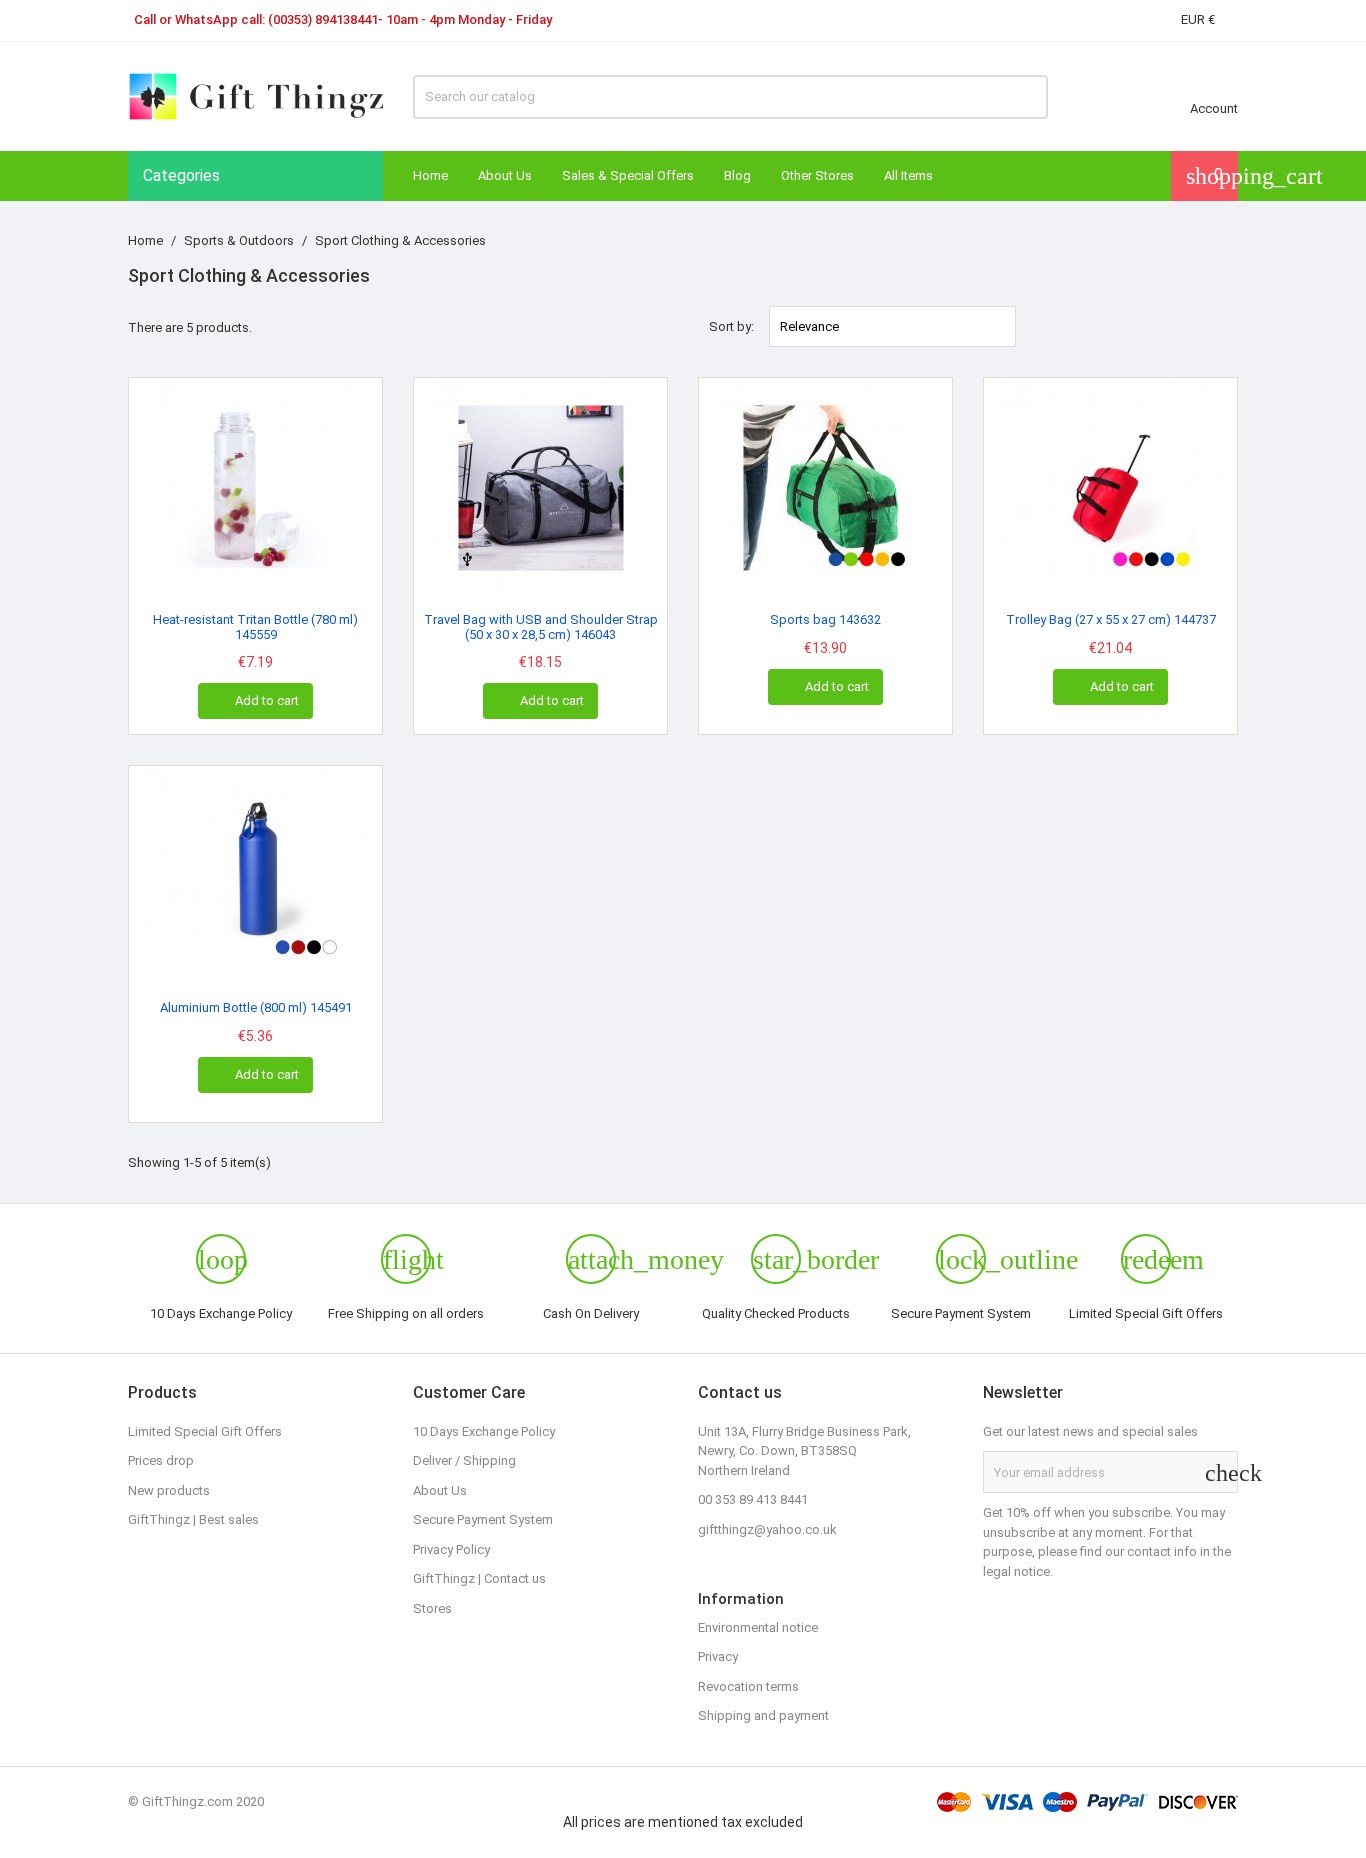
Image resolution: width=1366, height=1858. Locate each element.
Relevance (893, 326)
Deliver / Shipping (464, 1460)
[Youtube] (880, 1572)
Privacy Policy (451, 1549)
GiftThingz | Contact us (479, 1578)
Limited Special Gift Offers (205, 1431)
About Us (505, 175)
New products (169, 1490)
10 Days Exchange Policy (484, 1431)
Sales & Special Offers (628, 175)
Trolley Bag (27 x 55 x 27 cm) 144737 (1111, 619)
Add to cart (256, 700)
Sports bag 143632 (825, 619)
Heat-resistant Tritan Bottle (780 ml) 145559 (255, 626)
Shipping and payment (763, 1715)
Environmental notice (758, 1627)
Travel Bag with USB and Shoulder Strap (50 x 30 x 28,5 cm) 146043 (541, 626)
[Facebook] (716, 1572)
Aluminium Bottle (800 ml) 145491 (256, 1007)
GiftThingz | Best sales (193, 1519)
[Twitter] (757, 1572)
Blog (737, 175)
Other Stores (817, 175)
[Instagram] (839, 1572)
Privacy (718, 1656)
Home (430, 175)
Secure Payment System (483, 1519)
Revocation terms (748, 1686)
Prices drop (161, 1460)
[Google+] (798, 1572)
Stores (432, 1608)
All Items (908, 175)
